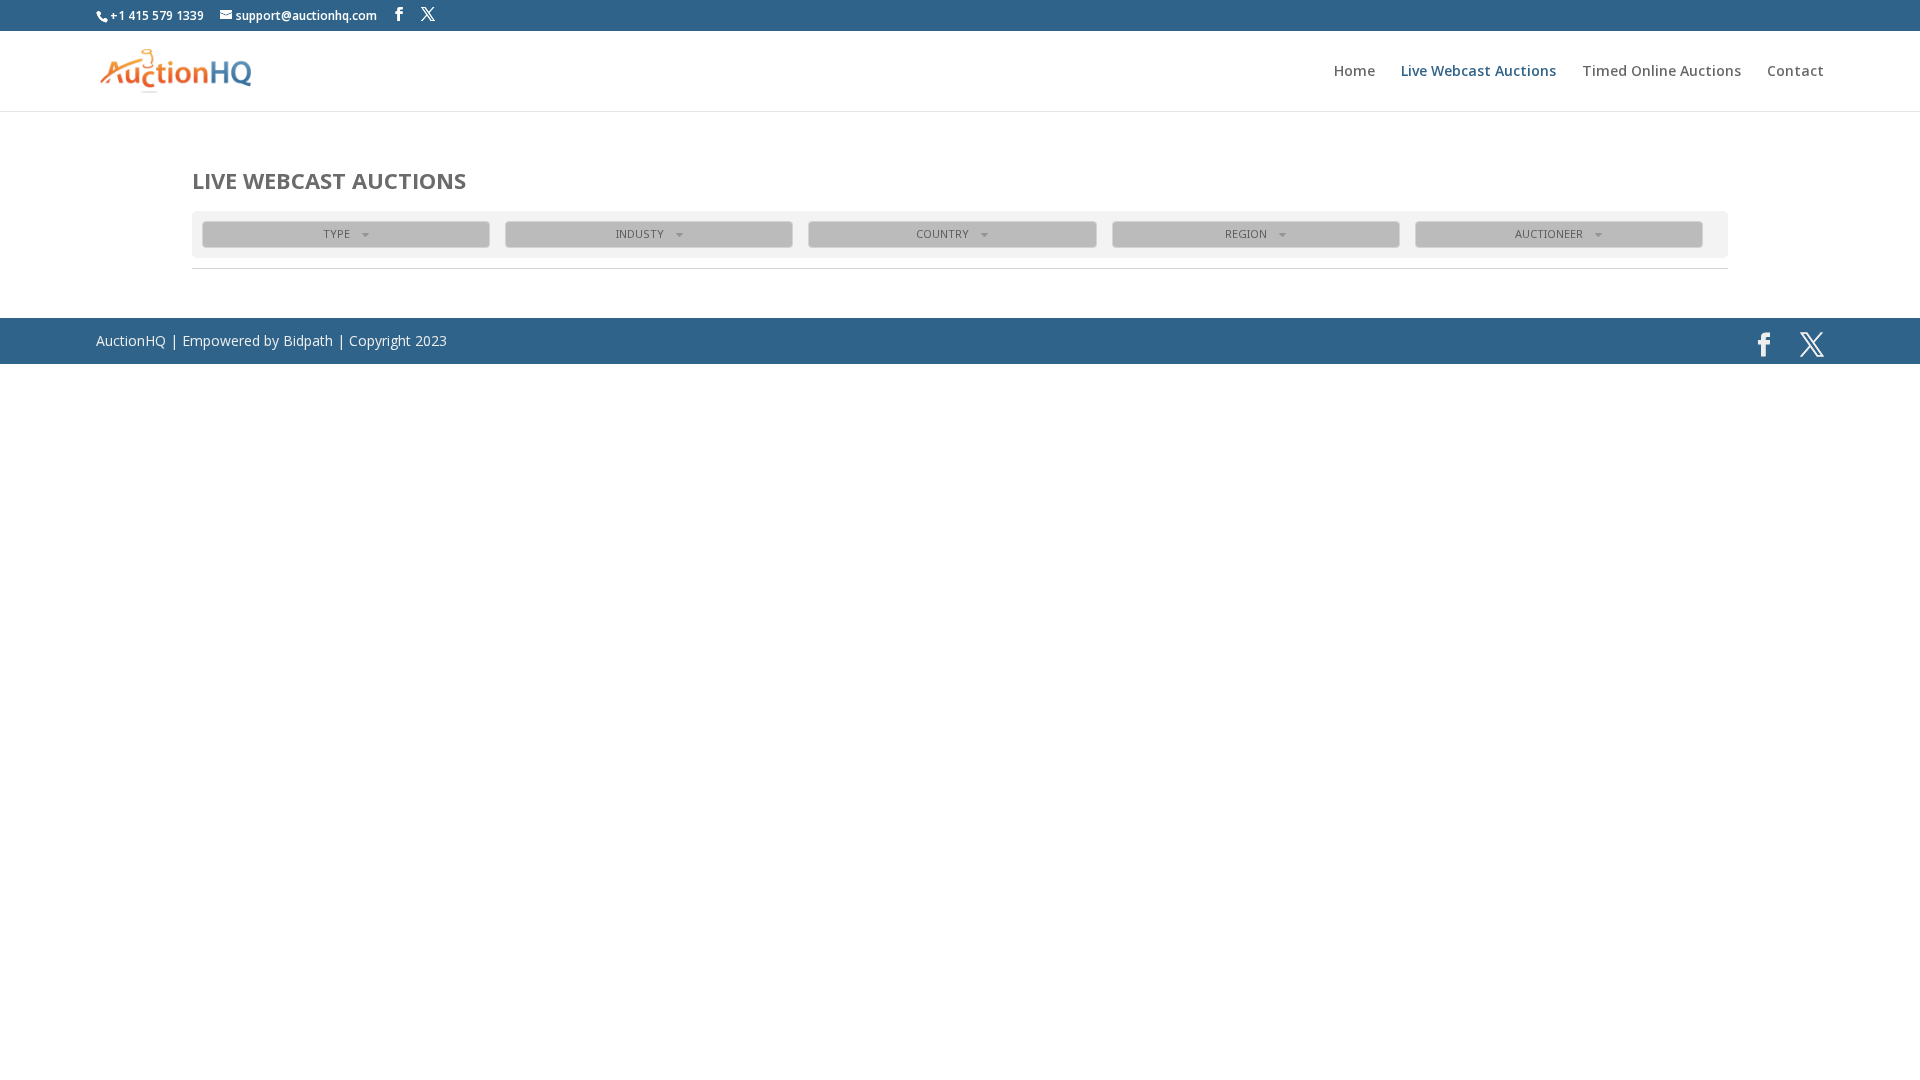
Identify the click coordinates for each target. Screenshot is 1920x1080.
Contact (1795, 72)
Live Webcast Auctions (1478, 72)
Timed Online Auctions (1661, 72)
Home (1354, 72)
